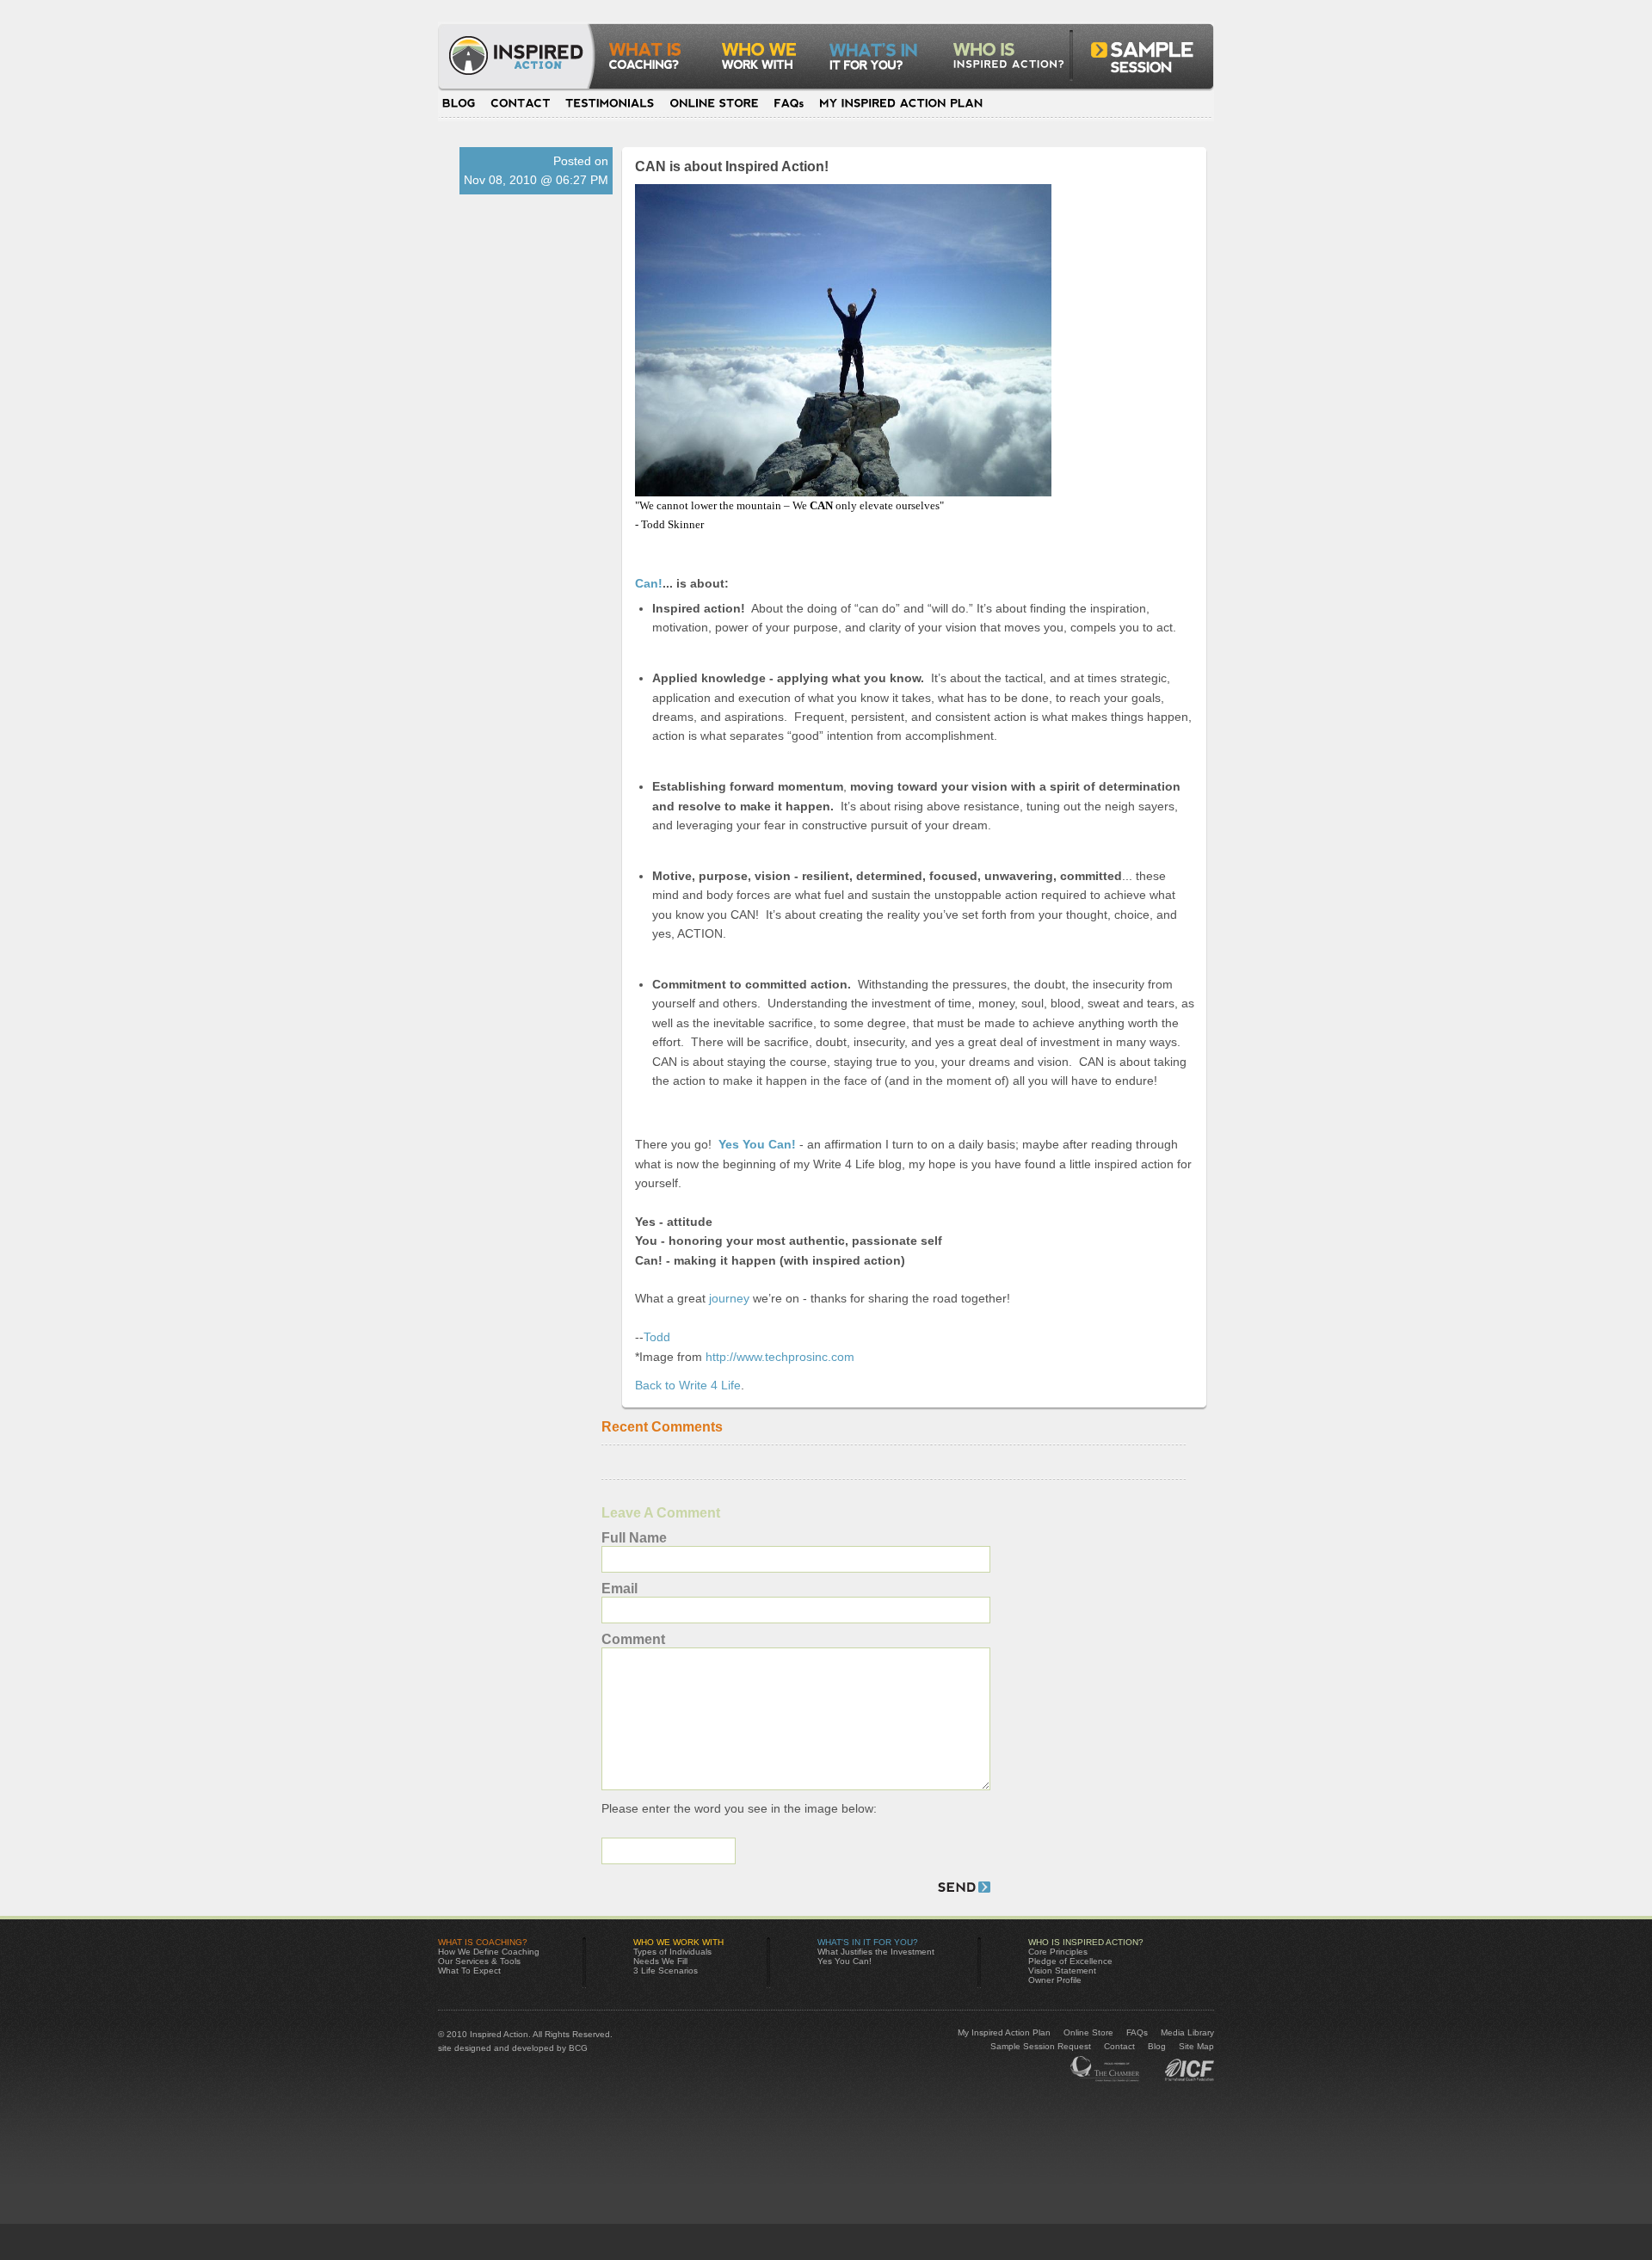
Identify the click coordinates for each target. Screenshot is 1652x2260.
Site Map (1196, 2046)
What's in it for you (880, 64)
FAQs (1137, 2032)
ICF (1106, 2069)
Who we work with (764, 64)
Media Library (1187, 2032)
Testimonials (610, 103)
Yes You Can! (844, 1961)
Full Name (634, 1538)
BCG (578, 2048)
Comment (633, 1639)
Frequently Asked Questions (789, 103)
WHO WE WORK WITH (678, 1942)
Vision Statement (1062, 1971)
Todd (657, 1337)
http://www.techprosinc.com (780, 1357)
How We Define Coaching (489, 1952)
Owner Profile (1055, 1980)
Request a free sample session (1134, 64)
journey (727, 1298)
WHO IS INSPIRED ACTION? (1086, 1942)
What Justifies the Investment (876, 1952)
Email (619, 1589)
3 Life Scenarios (666, 1971)
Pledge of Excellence (1070, 1961)
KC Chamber (1184, 2069)
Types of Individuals (672, 1952)
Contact (521, 103)
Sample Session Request (1041, 2046)
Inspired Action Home (524, 64)
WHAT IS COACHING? (483, 1942)
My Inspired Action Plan (897, 103)
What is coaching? (654, 64)
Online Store (714, 103)
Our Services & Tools (479, 1961)
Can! (649, 583)
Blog (463, 103)
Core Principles (1058, 1952)
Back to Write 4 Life (688, 1385)
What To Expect (469, 1971)
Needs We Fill (660, 1961)
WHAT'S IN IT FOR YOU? (868, 1942)
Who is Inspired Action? (1008, 64)
